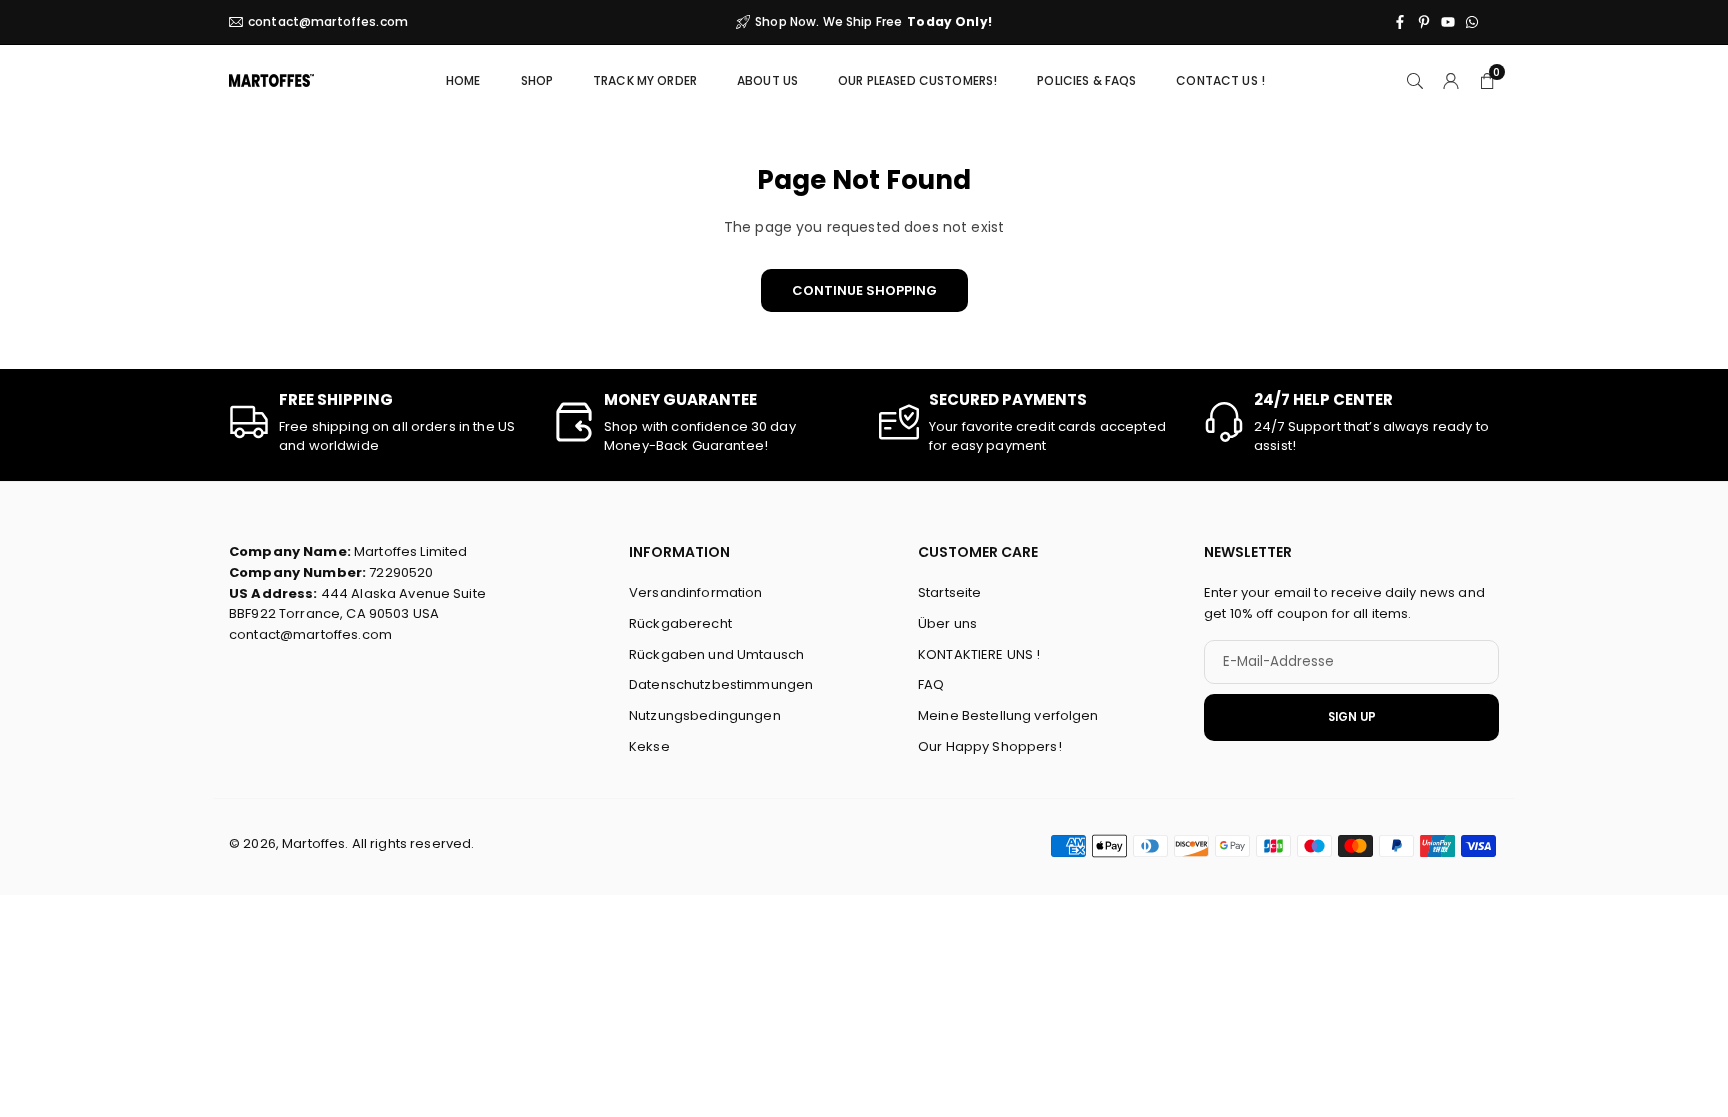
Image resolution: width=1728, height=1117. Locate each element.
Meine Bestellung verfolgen (1008, 716)
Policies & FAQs (1086, 80)
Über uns (947, 623)
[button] (1487, 80)
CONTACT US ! (1220, 80)
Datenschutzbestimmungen (721, 685)
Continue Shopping (864, 290)
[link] (376, 422)
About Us (767, 80)
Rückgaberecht (680, 623)
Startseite (949, 592)
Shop (537, 80)
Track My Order (645, 80)
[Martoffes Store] (271, 78)
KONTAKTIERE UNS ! (979, 654)
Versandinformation (696, 592)
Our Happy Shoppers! (990, 746)
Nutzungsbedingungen (705, 716)
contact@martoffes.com (328, 22)
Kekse (649, 746)
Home (463, 80)
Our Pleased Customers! (917, 80)
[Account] (1451, 80)
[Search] (1415, 80)
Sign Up (1352, 717)
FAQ (931, 685)
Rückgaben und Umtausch (716, 654)
